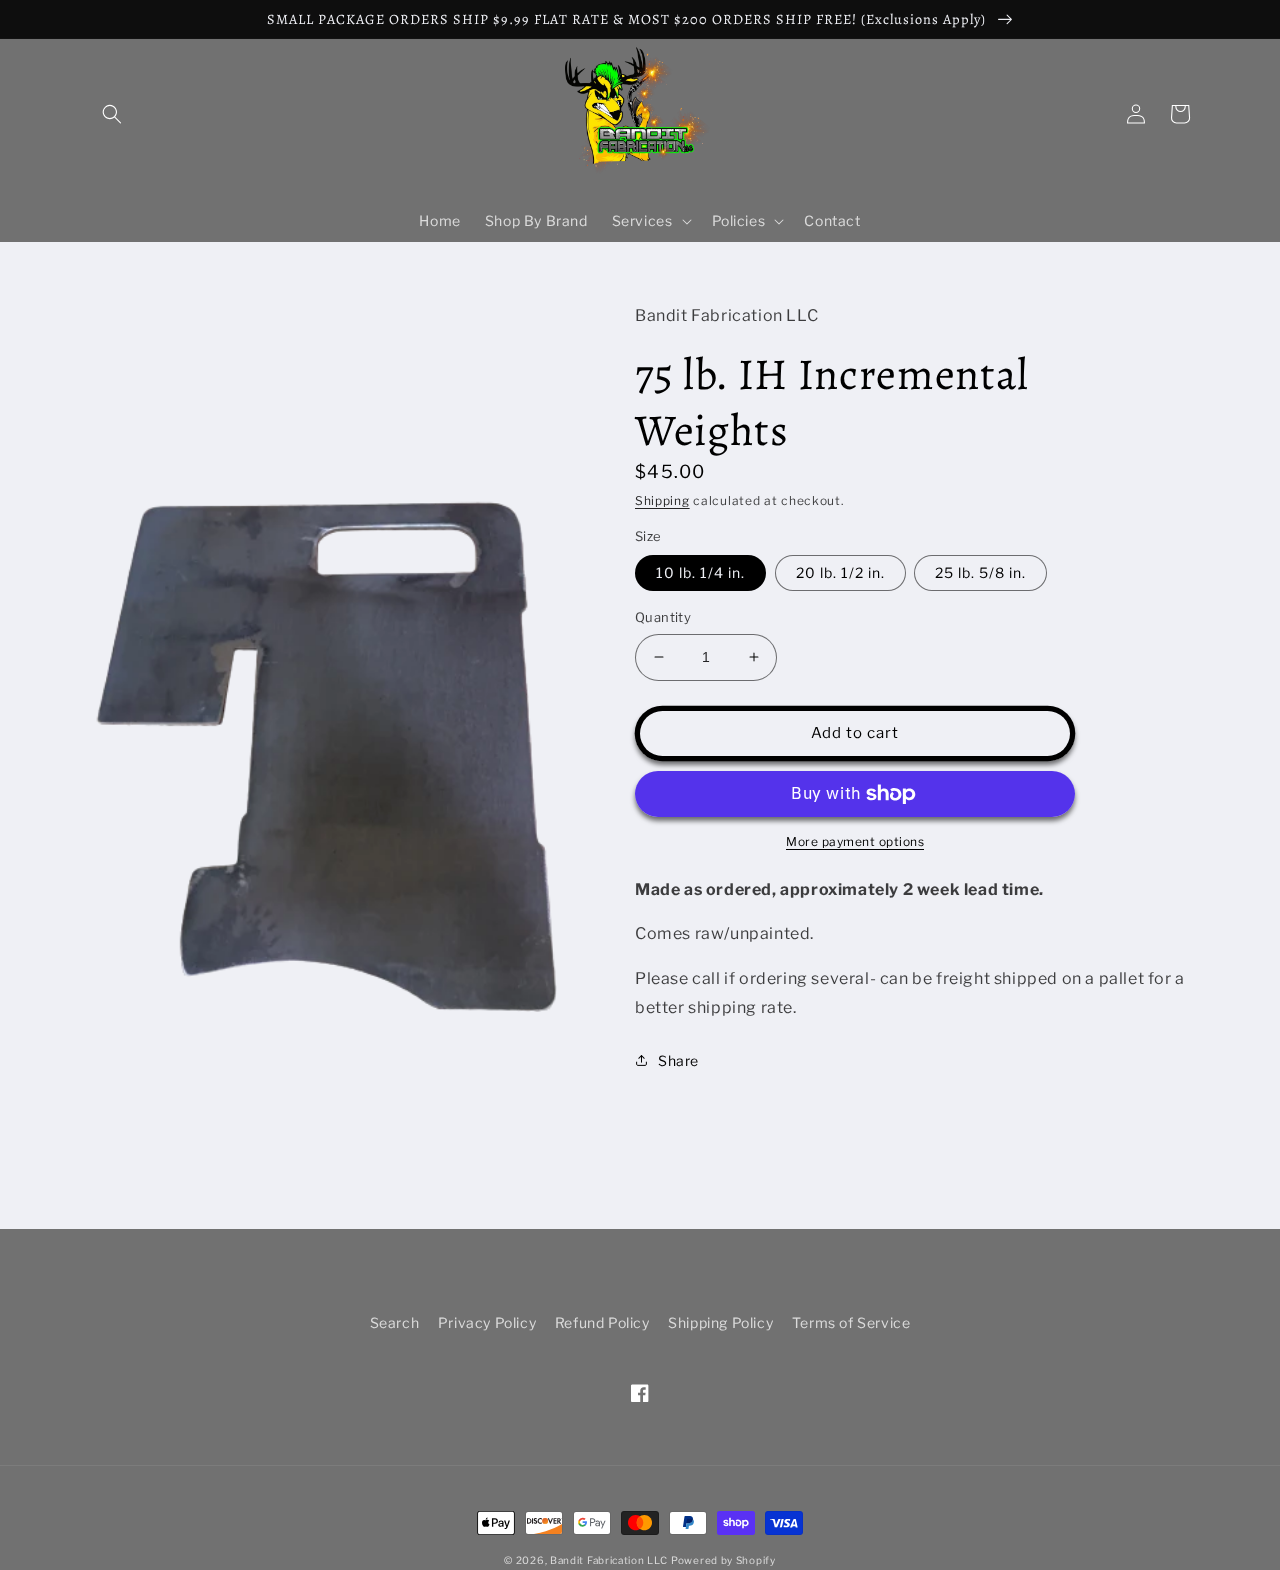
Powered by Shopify (723, 1560)
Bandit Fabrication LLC (608, 1560)
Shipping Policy (720, 1322)
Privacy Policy (487, 1322)
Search (395, 1322)
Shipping (662, 500)
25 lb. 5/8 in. (980, 572)
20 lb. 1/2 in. (840, 572)
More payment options (855, 841)
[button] (112, 114)
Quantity (663, 617)
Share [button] (678, 1060)
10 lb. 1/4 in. (700, 572)
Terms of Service (851, 1322)
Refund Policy (602, 1322)
